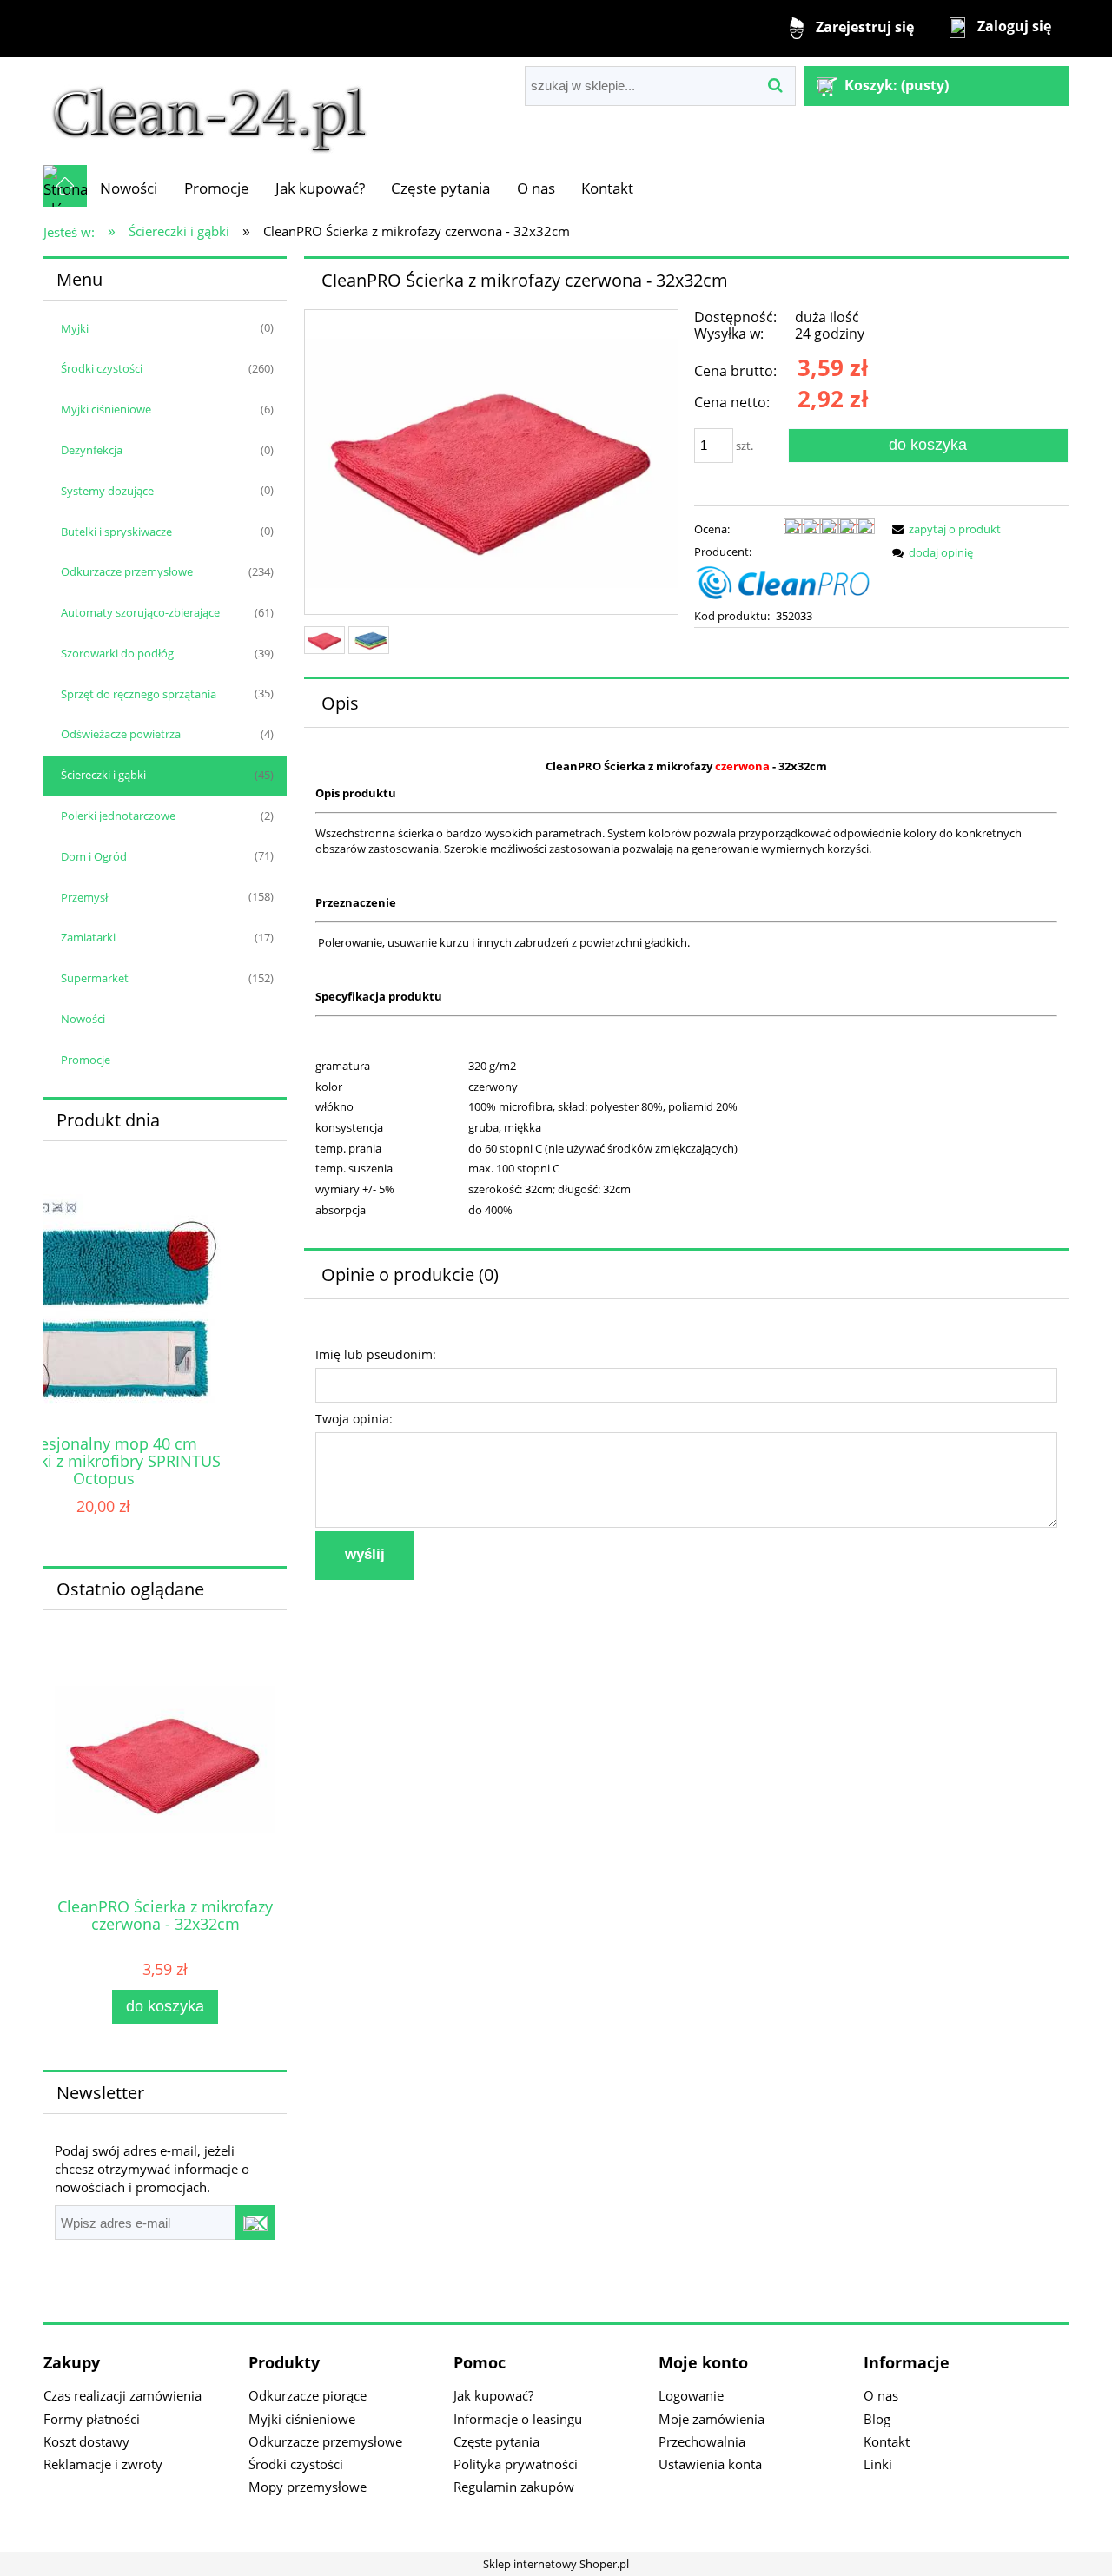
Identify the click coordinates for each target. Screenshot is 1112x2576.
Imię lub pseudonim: (376, 1354)
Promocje (86, 1060)
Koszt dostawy (86, 2441)
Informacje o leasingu (518, 2419)
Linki (878, 2464)
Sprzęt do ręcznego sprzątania (139, 694)
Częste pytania (496, 2441)
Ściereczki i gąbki (103, 775)
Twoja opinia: (354, 1419)
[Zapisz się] (255, 2223)
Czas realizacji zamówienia (122, 2395)
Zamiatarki (88, 937)
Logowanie (691, 2395)
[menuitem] (129, 188)
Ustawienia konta (710, 2464)
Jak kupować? (493, 2395)
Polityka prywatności (516, 2464)
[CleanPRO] (784, 582)
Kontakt (887, 2441)
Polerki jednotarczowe (118, 816)
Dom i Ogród (94, 856)
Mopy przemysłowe (308, 2487)
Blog (877, 2419)
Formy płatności (92, 2419)
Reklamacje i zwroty (103, 2464)
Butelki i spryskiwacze (116, 532)
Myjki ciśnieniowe (106, 409)
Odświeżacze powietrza (121, 734)
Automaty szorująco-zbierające (140, 612)
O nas (881, 2395)
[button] (943, 529)
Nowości (83, 1019)
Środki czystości (102, 368)
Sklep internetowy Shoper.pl (556, 2564)
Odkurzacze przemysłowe (127, 571)
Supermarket (95, 978)
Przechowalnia (702, 2441)
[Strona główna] (209, 110)
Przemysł (84, 897)
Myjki (75, 328)
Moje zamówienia (712, 2419)
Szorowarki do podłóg (117, 653)
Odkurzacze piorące (308, 2395)
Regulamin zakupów (514, 2487)
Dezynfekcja (92, 450)
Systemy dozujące (107, 491)
